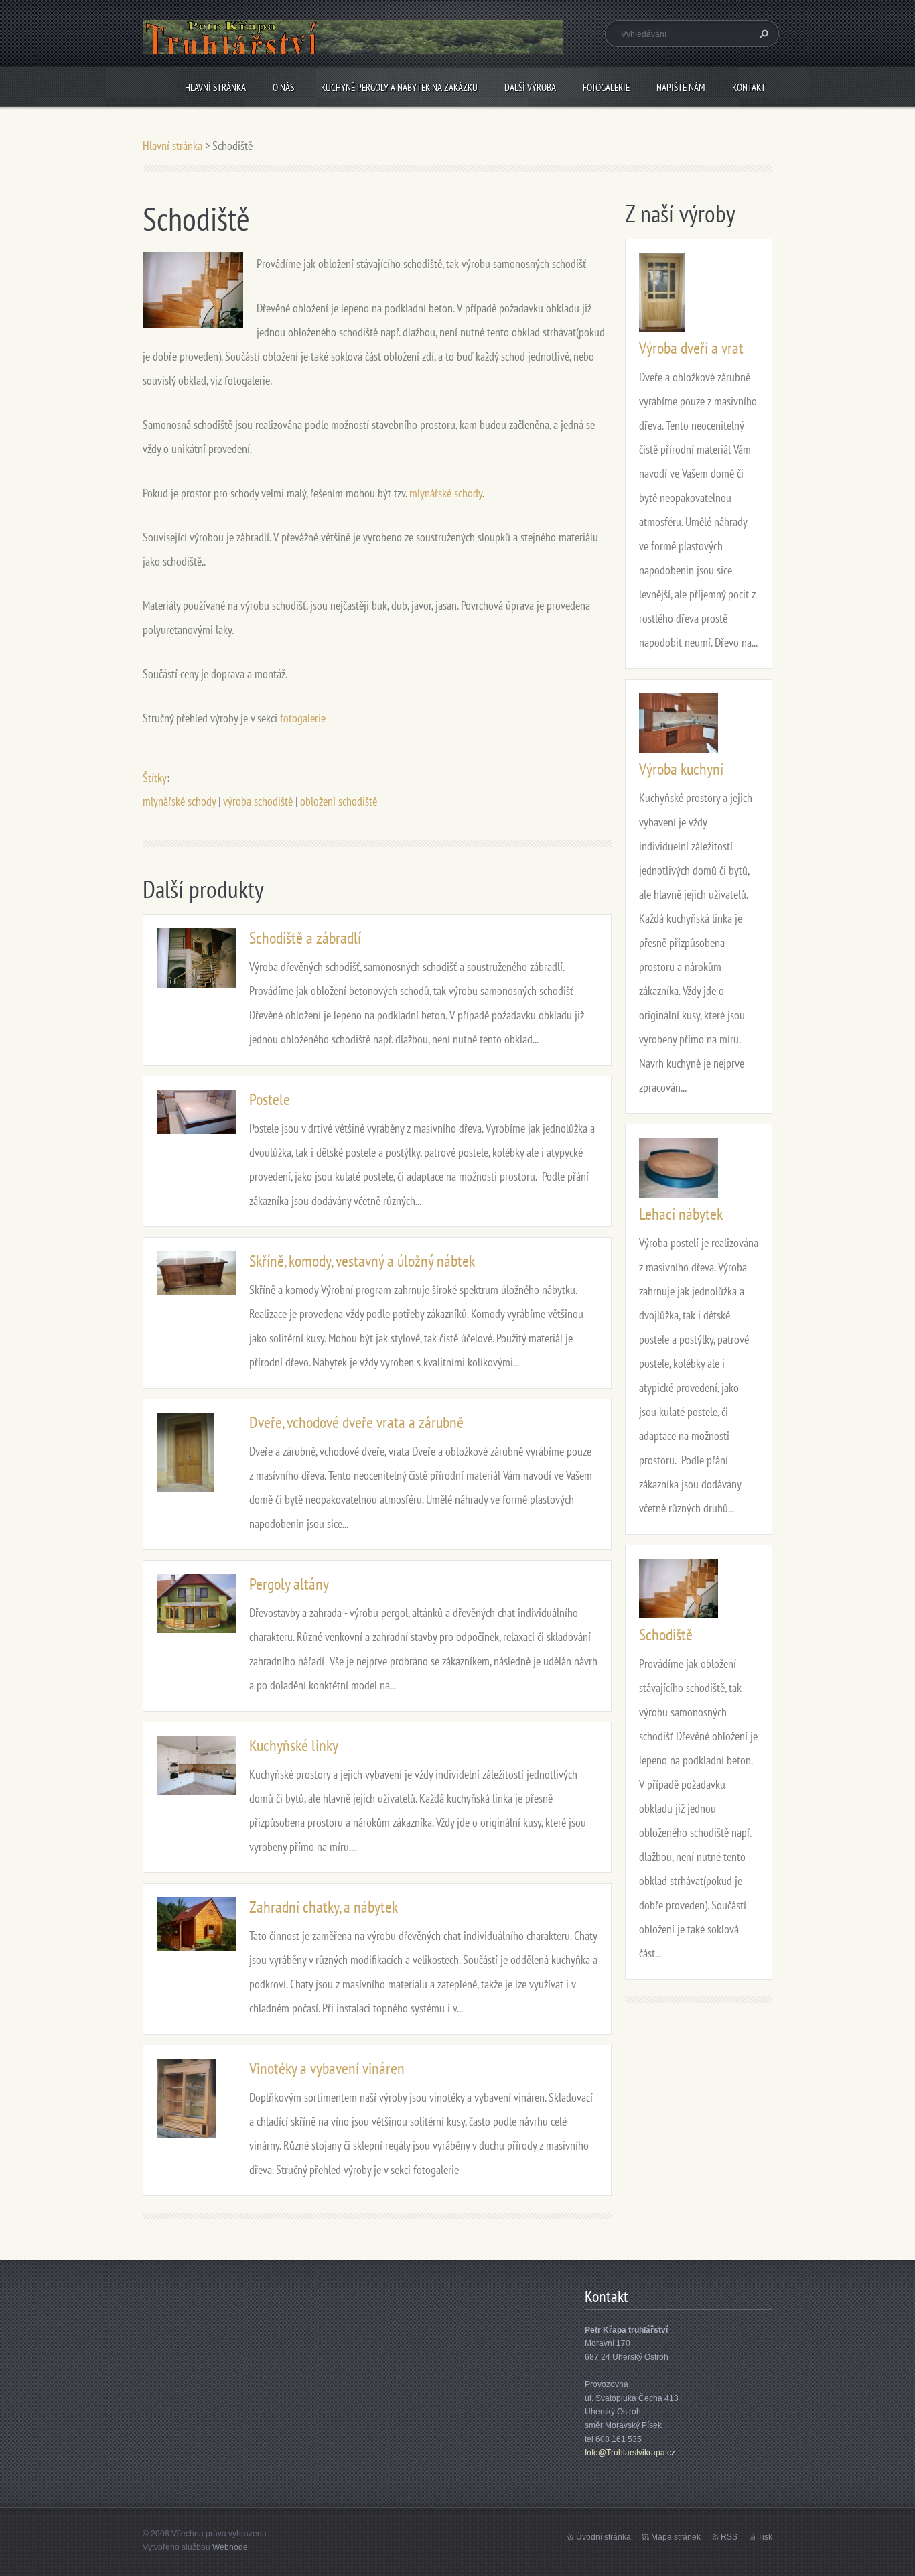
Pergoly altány (289, 1584)
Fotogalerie (606, 87)
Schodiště (666, 1635)
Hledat (762, 34)
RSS (729, 2537)
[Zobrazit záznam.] (196, 957)
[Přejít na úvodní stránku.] (353, 48)
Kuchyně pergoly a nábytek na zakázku (399, 87)
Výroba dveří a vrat (691, 348)
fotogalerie (303, 718)
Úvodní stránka (604, 2537)
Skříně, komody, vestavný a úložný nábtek (362, 1261)
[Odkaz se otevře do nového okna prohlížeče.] (193, 288)
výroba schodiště (258, 801)
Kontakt (749, 87)
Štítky (155, 778)
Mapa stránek (676, 2537)
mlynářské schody (446, 493)
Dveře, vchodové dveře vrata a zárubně (356, 1422)
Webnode (230, 2547)
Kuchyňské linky (294, 1745)
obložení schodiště (339, 801)
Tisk (765, 2537)
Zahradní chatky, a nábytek (324, 1907)
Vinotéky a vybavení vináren (327, 2068)
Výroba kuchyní (681, 769)
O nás (283, 87)
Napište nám (681, 87)
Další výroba (530, 87)
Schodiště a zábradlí (305, 938)
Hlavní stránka (215, 87)
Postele (270, 1099)
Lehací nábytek (681, 1214)
